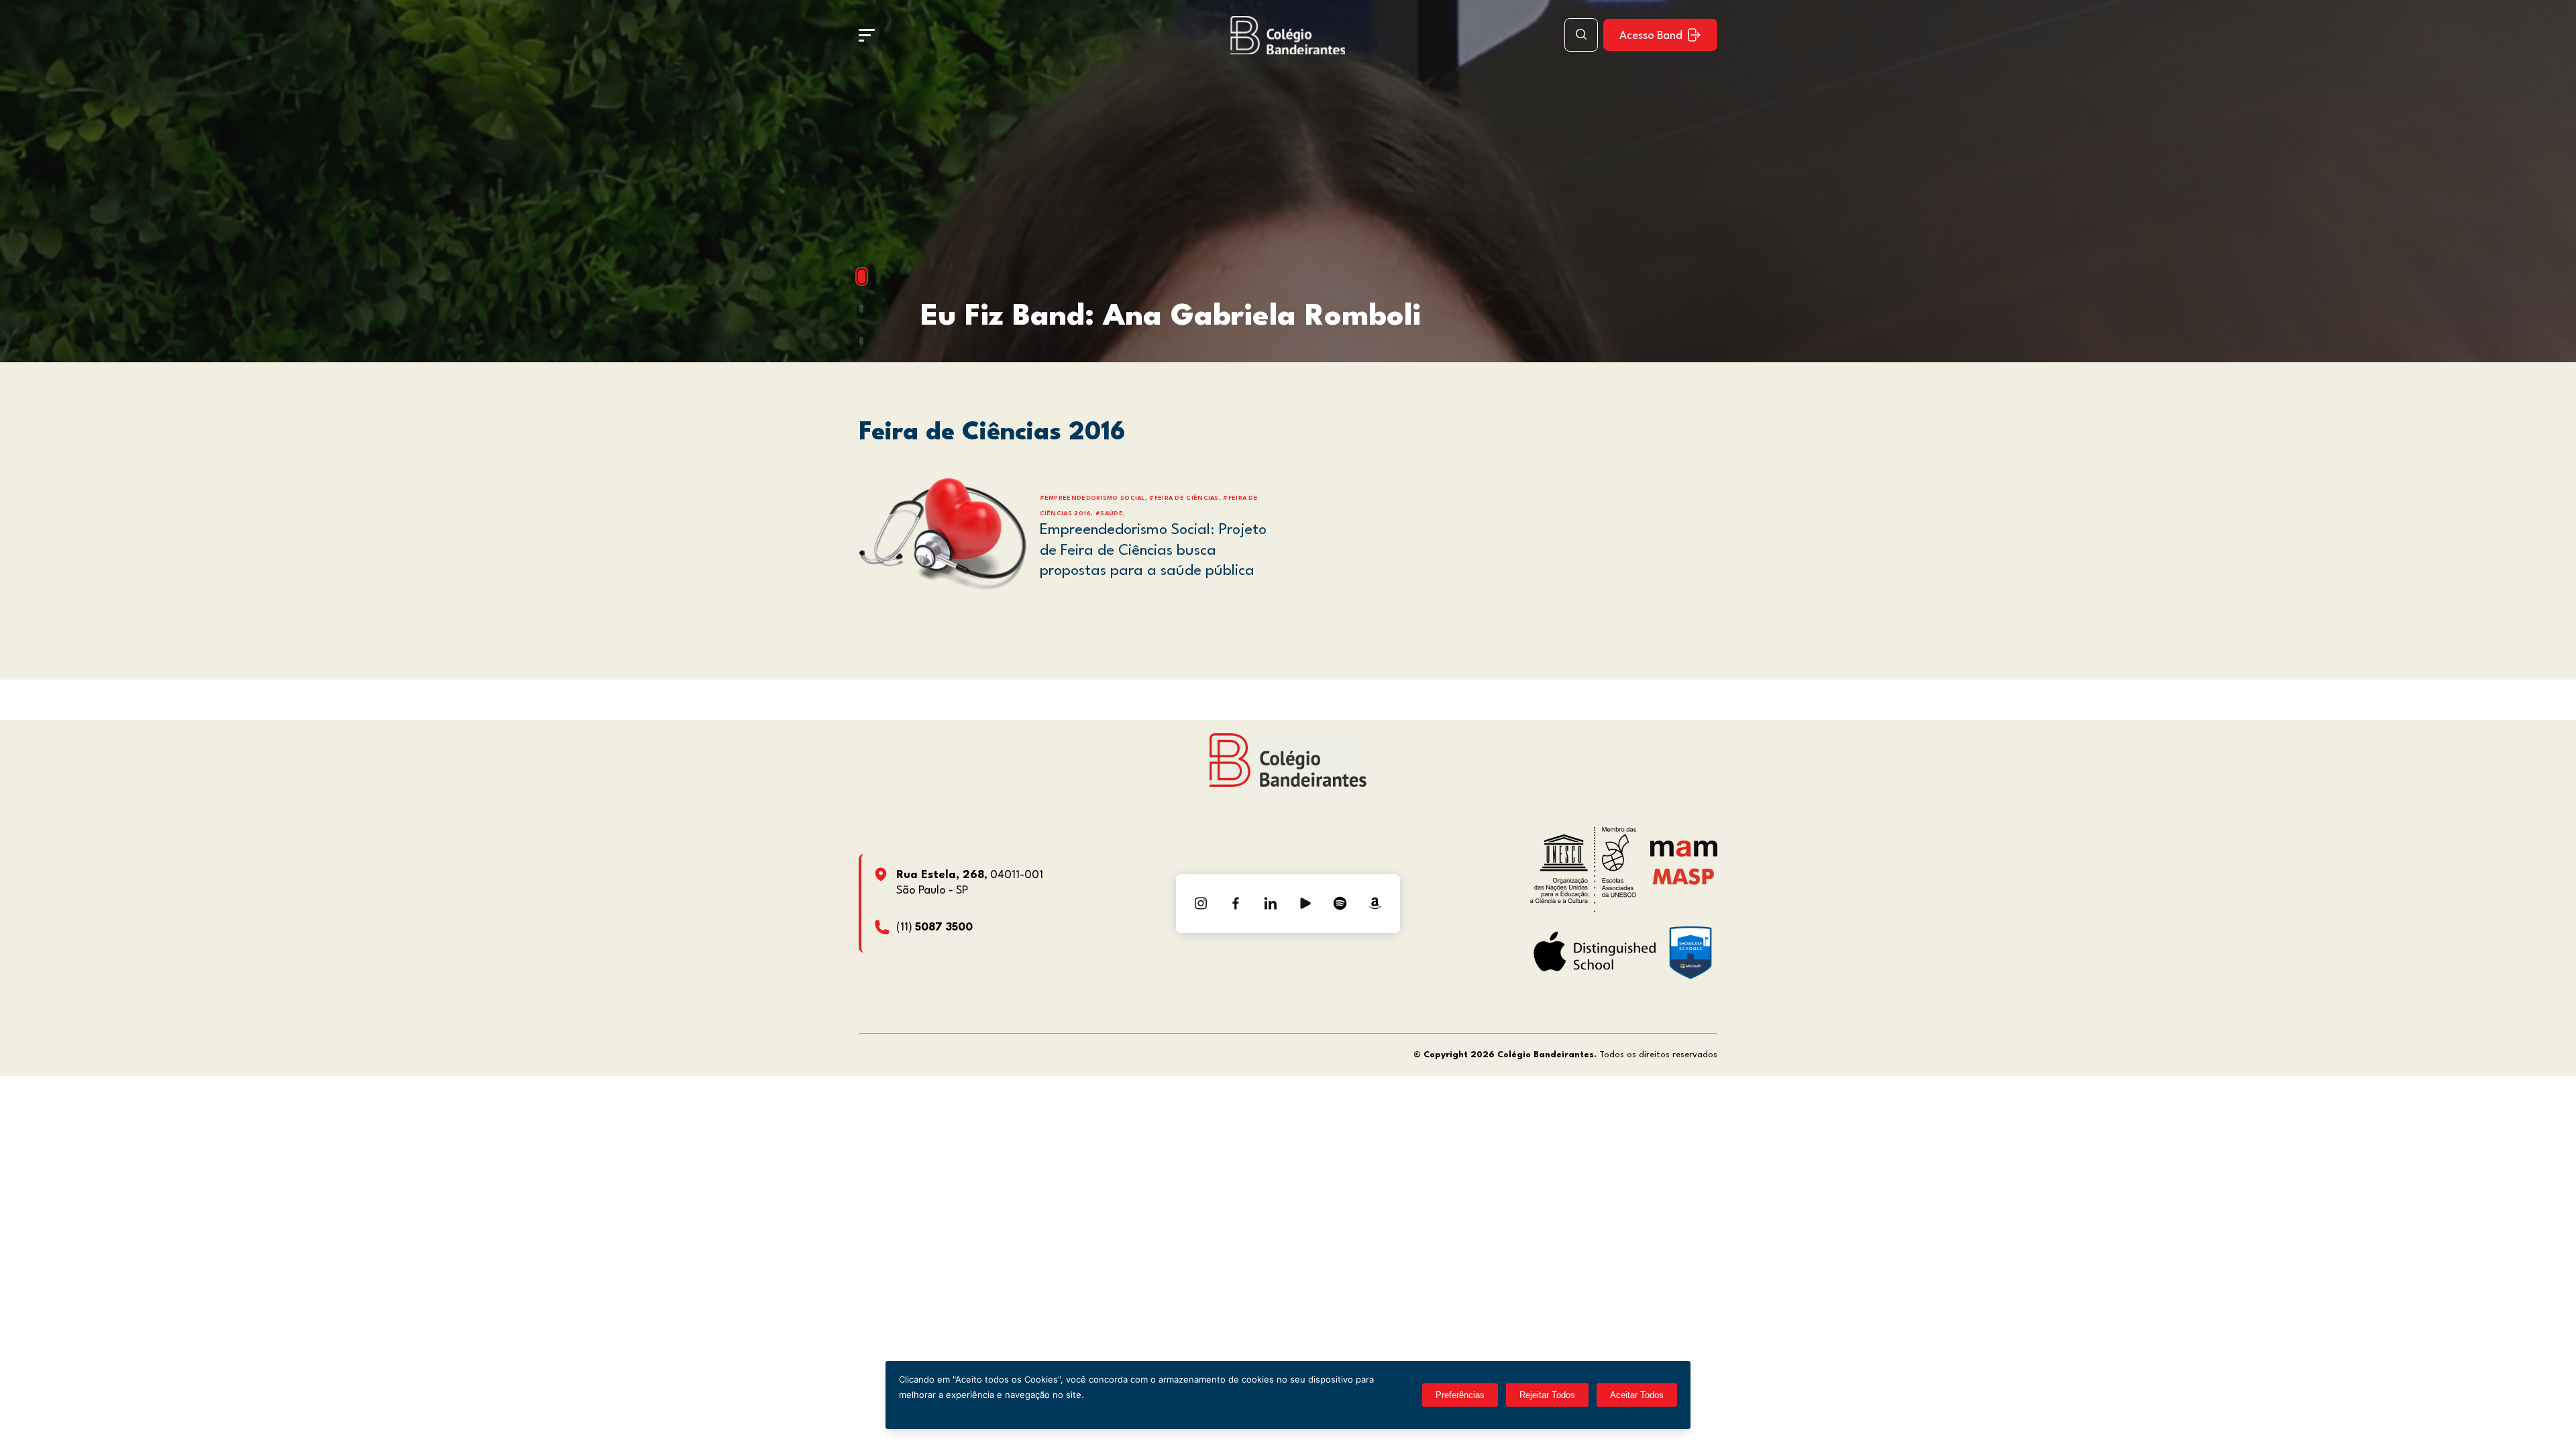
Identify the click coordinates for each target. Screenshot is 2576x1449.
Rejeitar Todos (1547, 1395)
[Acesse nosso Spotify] (1340, 904)
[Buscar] (1581, 35)
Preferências (1460, 1395)
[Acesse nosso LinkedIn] (1271, 904)
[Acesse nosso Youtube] (1305, 904)
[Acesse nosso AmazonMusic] (1375, 904)
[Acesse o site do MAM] (1684, 854)
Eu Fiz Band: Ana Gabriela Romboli (1171, 317)
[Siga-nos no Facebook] (1236, 904)
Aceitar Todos (1637, 1395)
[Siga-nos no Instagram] (1201, 904)
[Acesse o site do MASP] (1683, 876)
